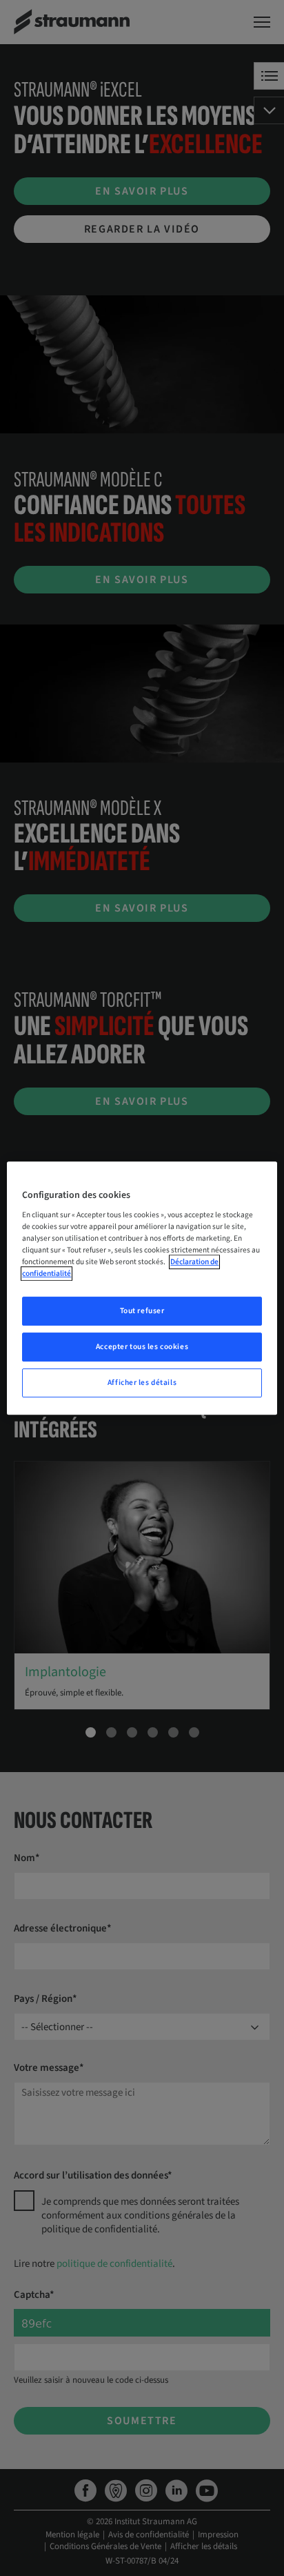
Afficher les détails (142, 1383)
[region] (142, 1288)
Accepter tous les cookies (142, 1347)
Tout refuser (142, 1311)
